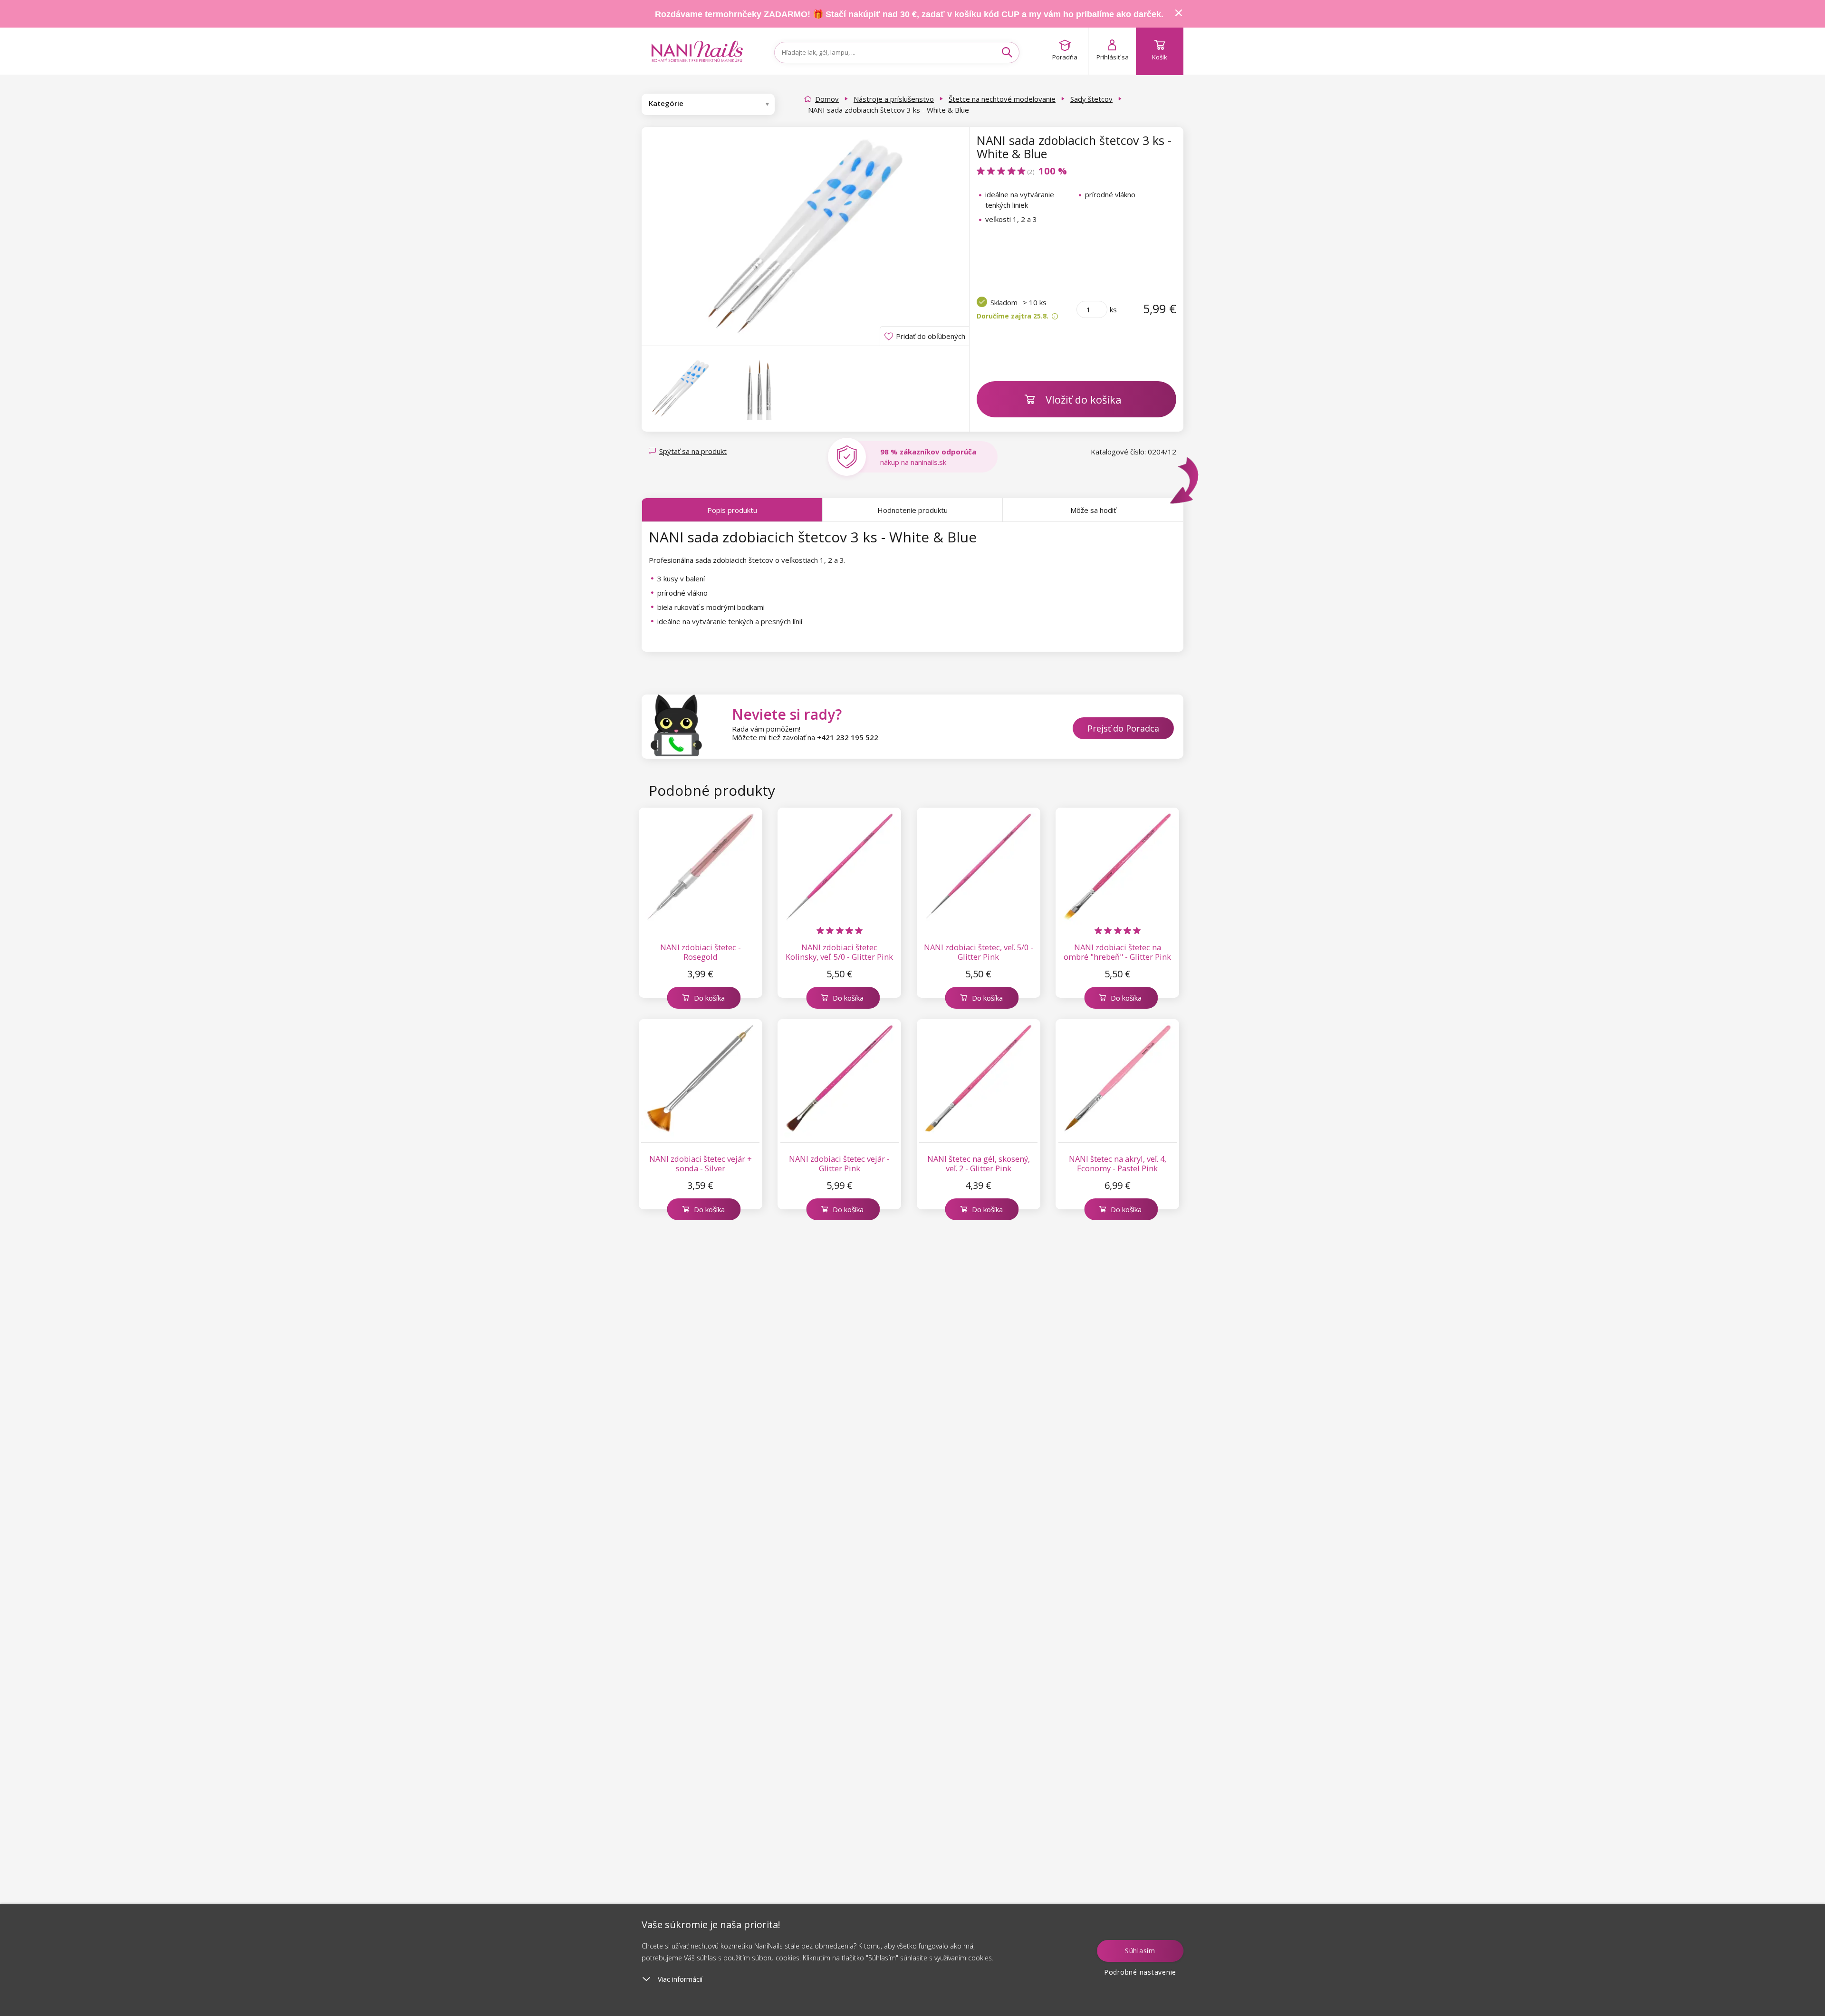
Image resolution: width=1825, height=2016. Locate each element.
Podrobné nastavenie (1140, 1972)
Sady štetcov (1091, 99)
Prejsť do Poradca (1123, 728)
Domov (827, 99)
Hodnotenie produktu (912, 510)
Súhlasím (1140, 1951)
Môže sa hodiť (1093, 510)
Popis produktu (732, 510)
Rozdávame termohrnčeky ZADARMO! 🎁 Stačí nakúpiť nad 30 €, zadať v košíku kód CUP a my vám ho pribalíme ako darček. (909, 14)
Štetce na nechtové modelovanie (1002, 99)
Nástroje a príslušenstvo (894, 99)
